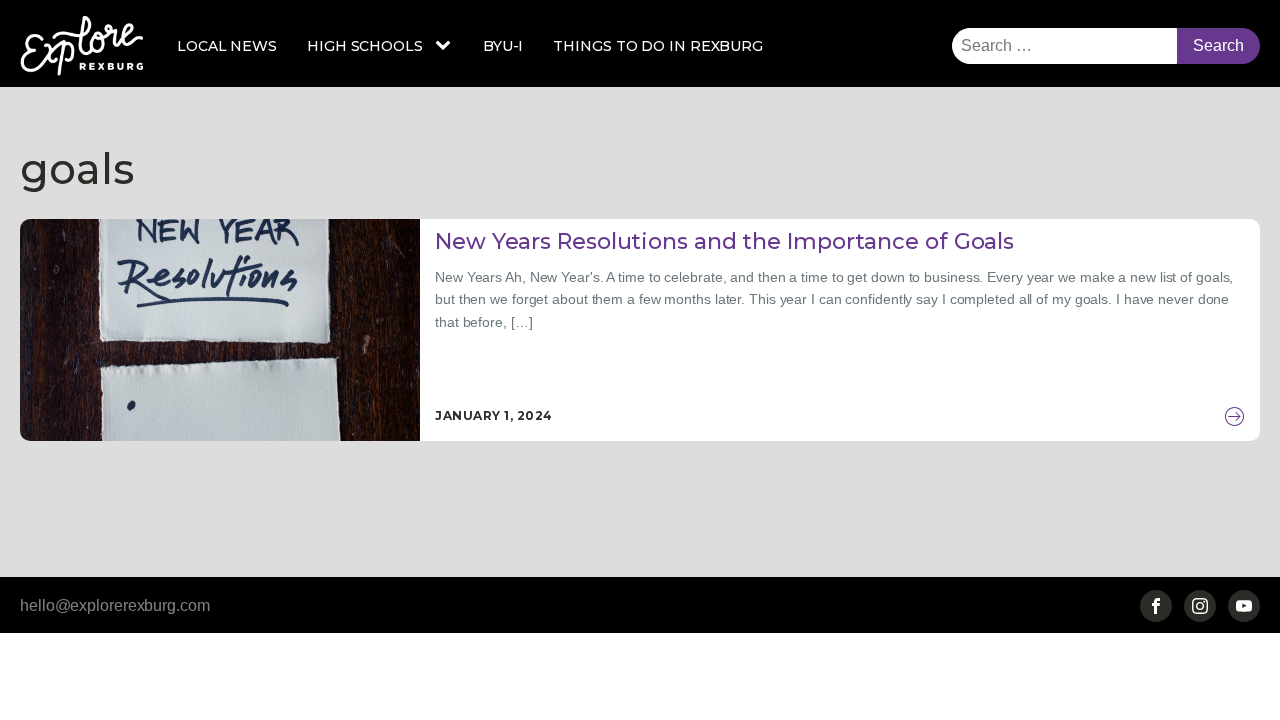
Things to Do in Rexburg (658, 46)
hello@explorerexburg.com (115, 605)
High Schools (365, 46)
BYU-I (503, 46)
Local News (227, 46)
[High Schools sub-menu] (447, 46)
